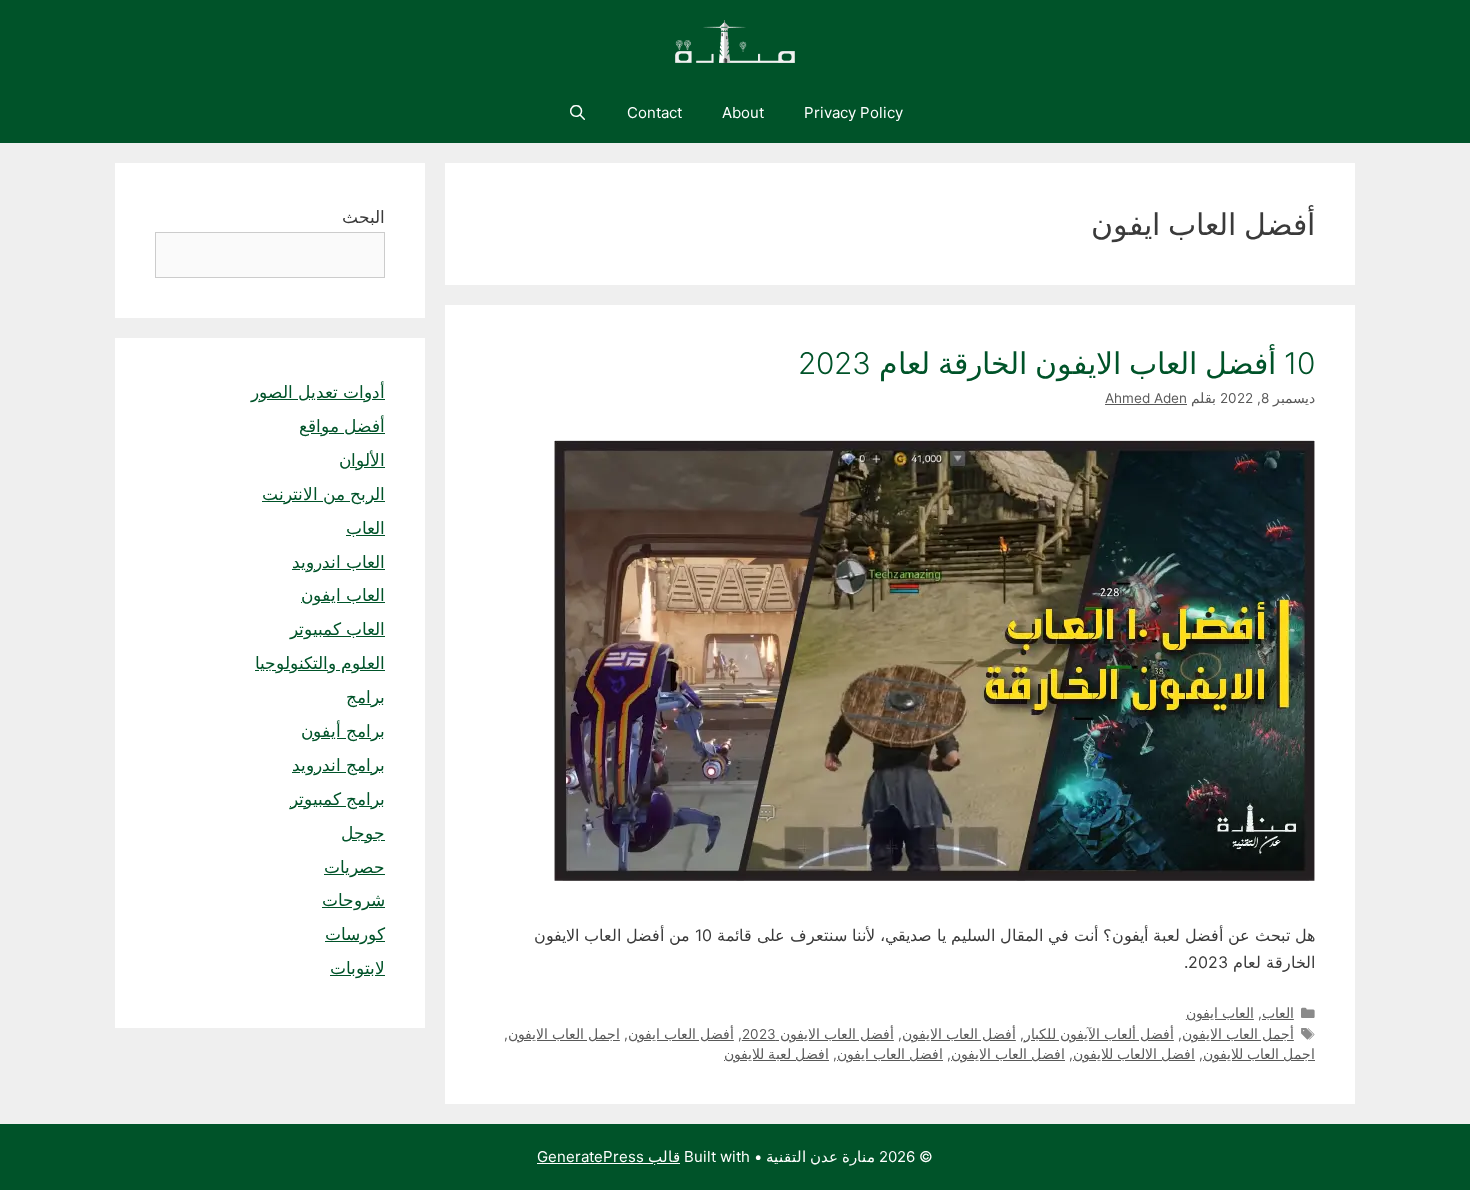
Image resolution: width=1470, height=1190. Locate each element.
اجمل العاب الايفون (564, 1034)
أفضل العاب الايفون (959, 1034)
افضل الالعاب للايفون (1134, 1054)
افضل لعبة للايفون (776, 1054)
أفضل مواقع (342, 426)
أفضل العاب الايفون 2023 (818, 1034)
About (743, 112)
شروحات (353, 900)
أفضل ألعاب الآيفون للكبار (1099, 1034)
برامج (365, 697)
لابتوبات (357, 968)
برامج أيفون (343, 731)
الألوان (362, 460)
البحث (363, 217)
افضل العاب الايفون (1008, 1054)
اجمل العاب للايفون (1259, 1054)
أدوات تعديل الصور (318, 392)
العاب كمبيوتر (337, 629)
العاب (1278, 1013)
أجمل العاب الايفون (1238, 1034)
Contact (654, 112)
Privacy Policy (853, 112)
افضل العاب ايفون (890, 1054)
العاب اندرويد (338, 562)
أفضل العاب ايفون (681, 1034)
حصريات (354, 867)
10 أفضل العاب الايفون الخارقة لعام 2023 (1056, 363)
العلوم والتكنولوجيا (320, 663)
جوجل (363, 833)
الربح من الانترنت (323, 494)
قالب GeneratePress (608, 1156)
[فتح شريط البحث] (576, 113)
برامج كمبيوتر (337, 799)
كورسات (355, 934)
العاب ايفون (1220, 1013)
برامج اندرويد (338, 765)
